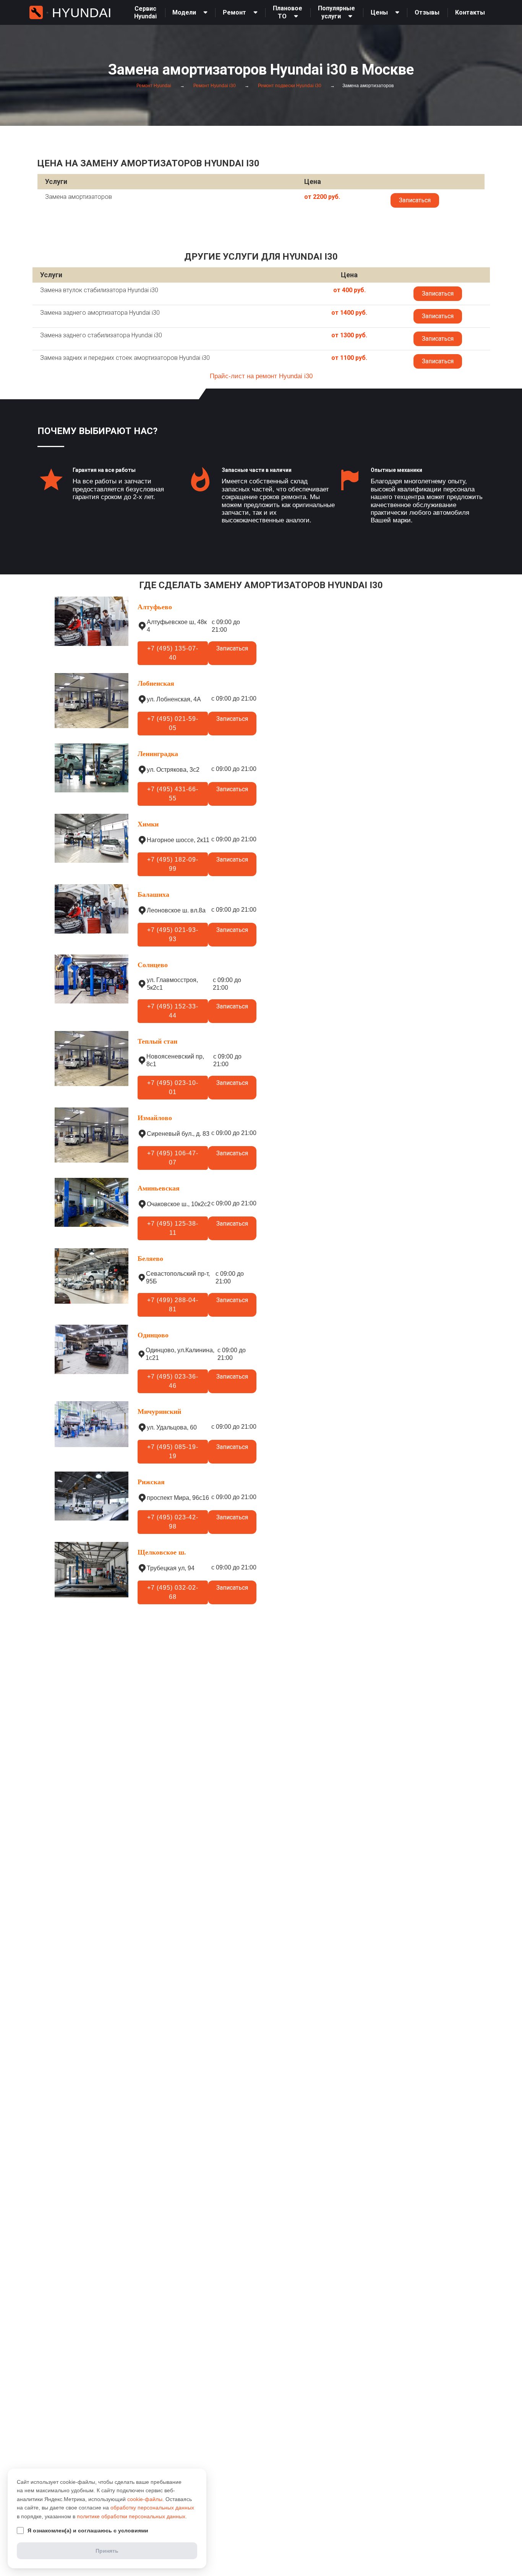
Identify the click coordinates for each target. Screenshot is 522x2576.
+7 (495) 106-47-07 (173, 1158)
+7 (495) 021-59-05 (173, 723)
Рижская (151, 1482)
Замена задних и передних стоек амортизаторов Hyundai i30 (125, 358)
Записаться (415, 200)
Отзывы (427, 12)
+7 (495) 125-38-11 (173, 1228)
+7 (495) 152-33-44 (173, 1011)
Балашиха (153, 894)
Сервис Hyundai (145, 12)
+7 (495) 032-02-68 (173, 1592)
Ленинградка (158, 754)
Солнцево (153, 965)
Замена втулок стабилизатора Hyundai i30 (99, 290)
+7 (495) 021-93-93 (173, 934)
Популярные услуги (336, 12)
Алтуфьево (155, 607)
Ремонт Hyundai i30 (214, 86)
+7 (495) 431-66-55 (173, 794)
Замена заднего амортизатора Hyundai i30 (100, 313)
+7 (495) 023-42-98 (173, 1522)
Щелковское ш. (162, 1552)
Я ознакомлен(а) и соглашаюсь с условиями (88, 2530)
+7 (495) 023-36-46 (173, 1381)
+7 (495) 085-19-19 (173, 1451)
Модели (184, 12)
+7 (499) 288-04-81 (173, 1305)
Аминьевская (159, 1188)
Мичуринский (159, 1412)
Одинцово (153, 1335)
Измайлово (155, 1118)
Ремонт (234, 12)
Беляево (150, 1259)
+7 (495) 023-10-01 (173, 1087)
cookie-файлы (145, 2499)
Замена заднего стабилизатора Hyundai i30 (101, 335)
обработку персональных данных (152, 2508)
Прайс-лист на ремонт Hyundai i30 (261, 376)
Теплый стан (157, 1041)
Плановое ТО (288, 12)
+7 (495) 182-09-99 (173, 864)
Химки (148, 824)
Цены (379, 12)
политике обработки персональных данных (131, 2516)
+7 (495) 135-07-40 (173, 653)
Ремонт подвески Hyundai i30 (289, 86)
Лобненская (156, 683)
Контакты (470, 12)
